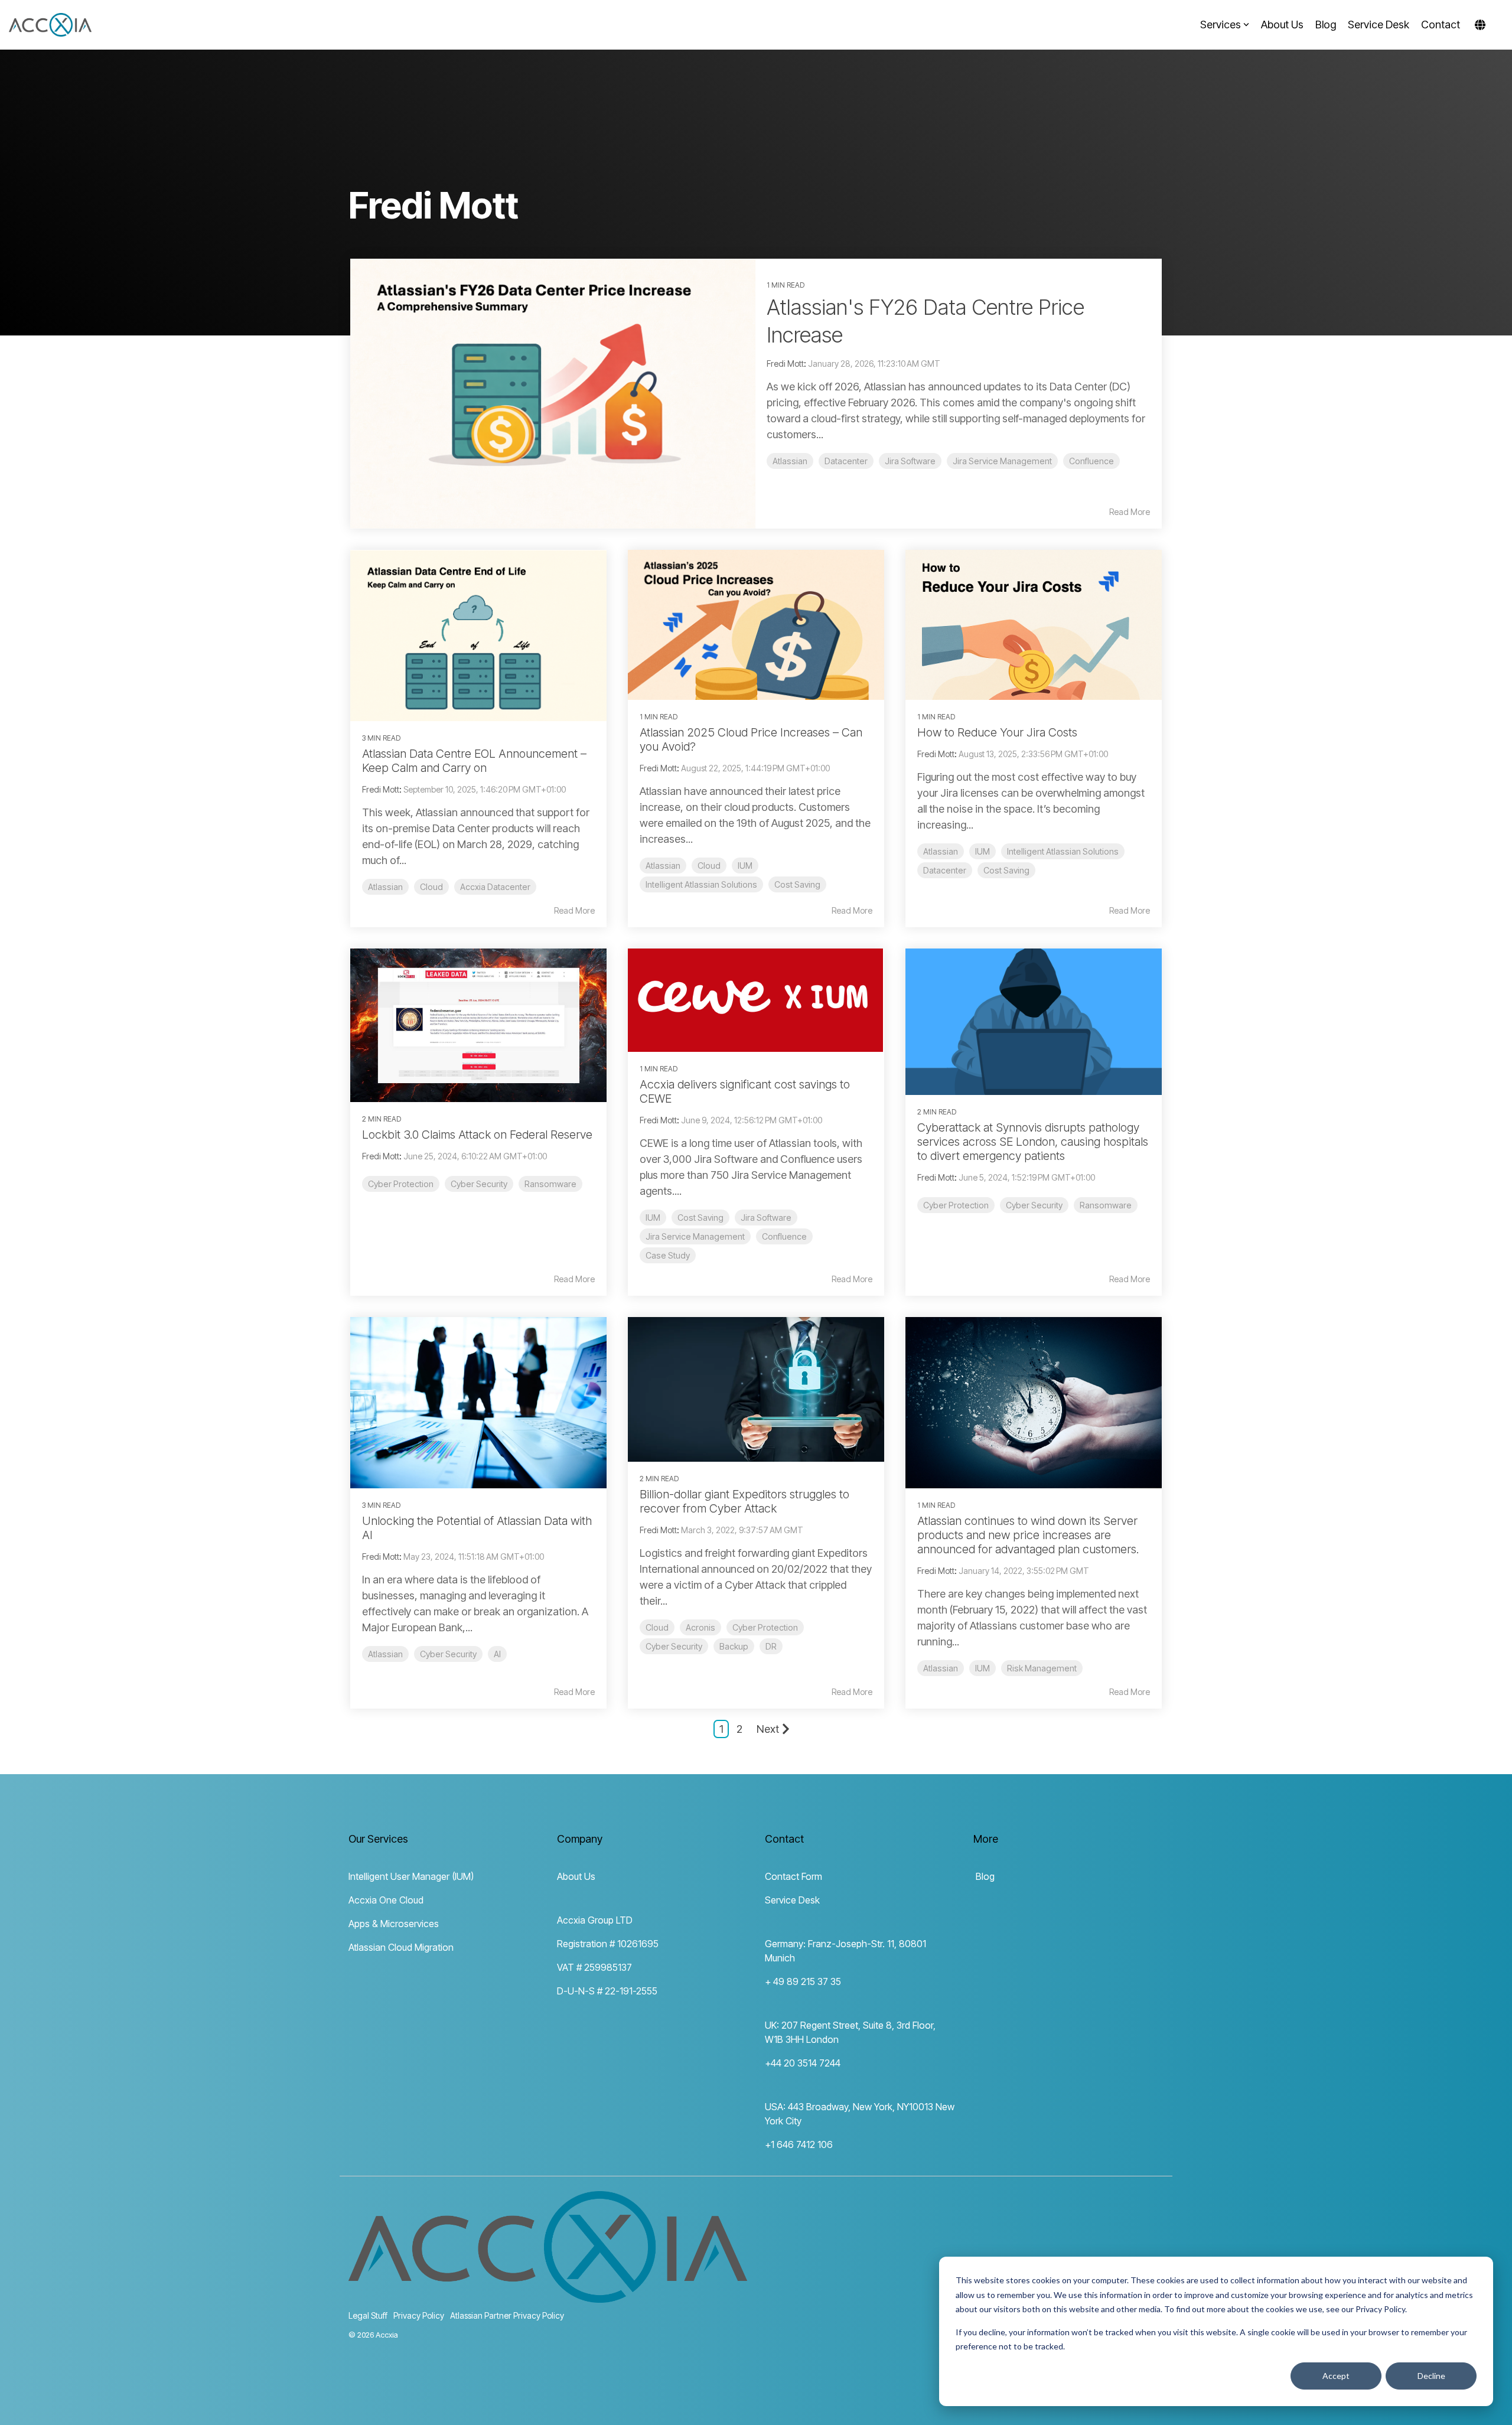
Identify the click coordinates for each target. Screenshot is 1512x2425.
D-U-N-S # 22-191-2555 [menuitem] (607, 1991)
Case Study (668, 1255)
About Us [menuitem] (576, 1876)
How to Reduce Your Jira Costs (997, 732)
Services (1221, 25)
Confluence (1091, 461)
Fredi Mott (785, 364)
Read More (1130, 512)
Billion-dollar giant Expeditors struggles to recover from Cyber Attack (744, 1501)
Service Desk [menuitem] (792, 1900)
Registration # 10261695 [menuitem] (608, 1944)
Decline (1431, 2376)
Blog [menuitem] (984, 1876)
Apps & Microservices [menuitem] (394, 1924)
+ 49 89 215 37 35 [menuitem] (803, 1981)
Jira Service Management (1002, 461)
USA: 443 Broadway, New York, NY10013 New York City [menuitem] (860, 2114)
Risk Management (1042, 1668)
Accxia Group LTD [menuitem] (595, 1920)
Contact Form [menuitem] (794, 1876)
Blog (1326, 25)
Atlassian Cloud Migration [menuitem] (401, 1947)
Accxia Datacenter (495, 887)
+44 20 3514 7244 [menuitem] (803, 2063)
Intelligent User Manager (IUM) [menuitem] (411, 1876)
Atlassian (790, 461)
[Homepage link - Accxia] (548, 2296)
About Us (1282, 25)
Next (768, 1729)
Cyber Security (479, 1184)
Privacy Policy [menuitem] (419, 2315)
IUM (745, 866)
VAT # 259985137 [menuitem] (594, 1967)
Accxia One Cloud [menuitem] (386, 1900)
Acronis (700, 1627)
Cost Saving (797, 884)
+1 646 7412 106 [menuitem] (799, 2144)
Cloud (431, 887)
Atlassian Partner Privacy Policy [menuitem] (507, 2315)
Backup (734, 1646)
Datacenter (846, 461)
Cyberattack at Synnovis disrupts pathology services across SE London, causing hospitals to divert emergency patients (1033, 1142)
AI (497, 1654)
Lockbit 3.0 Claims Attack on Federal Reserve (477, 1135)
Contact (1441, 25)
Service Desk (1379, 25)
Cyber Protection (401, 1184)
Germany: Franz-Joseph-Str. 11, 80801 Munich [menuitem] (847, 1951)
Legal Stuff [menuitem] (368, 2315)
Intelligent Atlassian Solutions (701, 884)
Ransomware (550, 1184)
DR (771, 1646)
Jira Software (910, 461)
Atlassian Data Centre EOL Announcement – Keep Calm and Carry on (474, 761)
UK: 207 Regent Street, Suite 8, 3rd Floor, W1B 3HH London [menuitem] (851, 2032)
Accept (1336, 2376)
